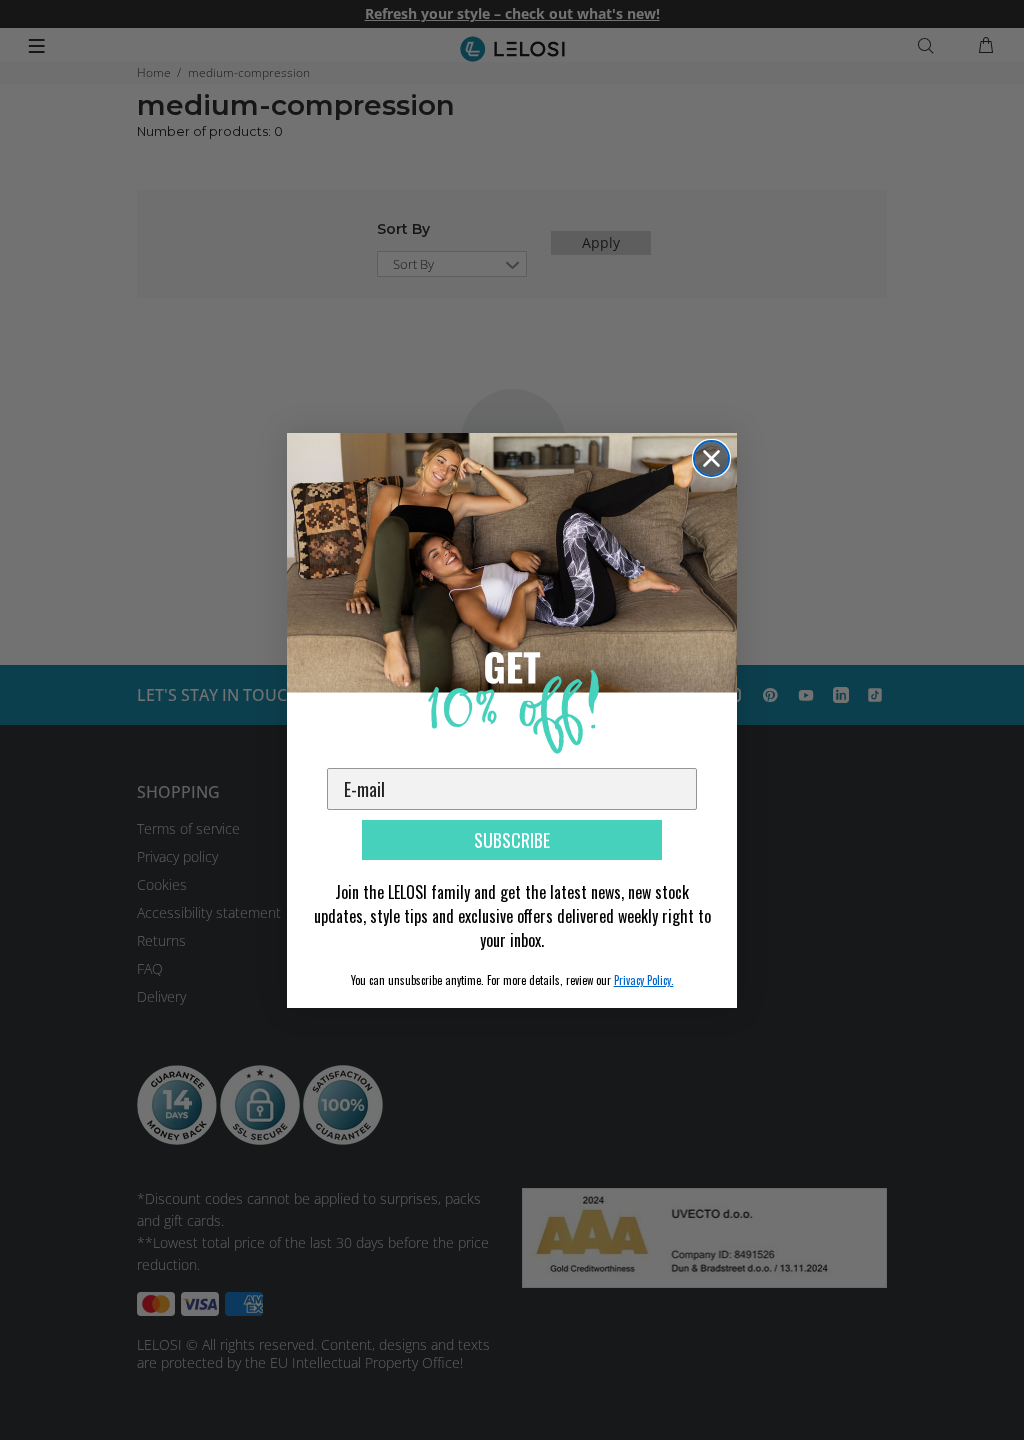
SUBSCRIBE (512, 840)
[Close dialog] (711, 458)
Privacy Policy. (644, 980)
